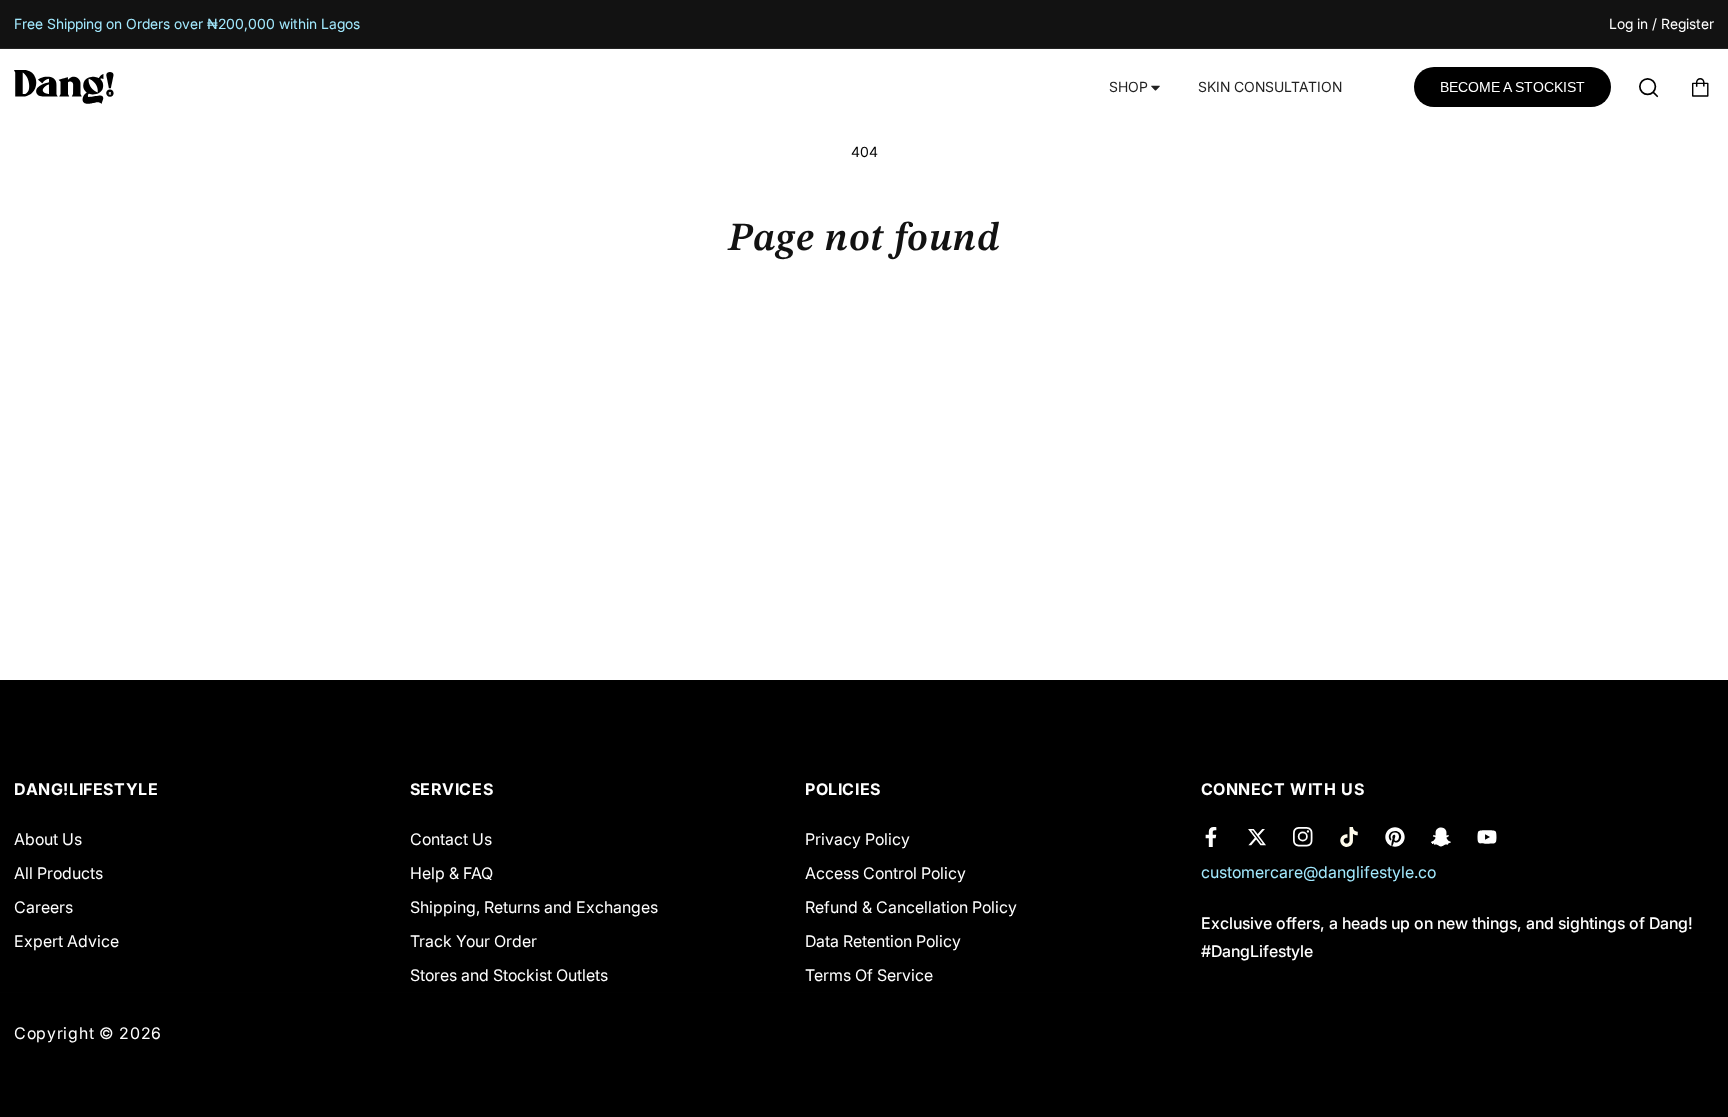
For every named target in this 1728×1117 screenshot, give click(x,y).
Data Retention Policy (883, 941)
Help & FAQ (451, 873)
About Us (48, 839)
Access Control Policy (885, 873)
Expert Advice (66, 941)
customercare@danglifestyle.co (1318, 872)
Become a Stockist (1512, 87)
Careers (43, 907)
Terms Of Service (869, 975)
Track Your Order (473, 941)
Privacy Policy (857, 839)
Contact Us (451, 839)
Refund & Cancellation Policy (911, 907)
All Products (58, 873)
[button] (1133, 87)
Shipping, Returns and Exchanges (534, 907)
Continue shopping (864, 340)
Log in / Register (1661, 24)
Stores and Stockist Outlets (509, 975)
